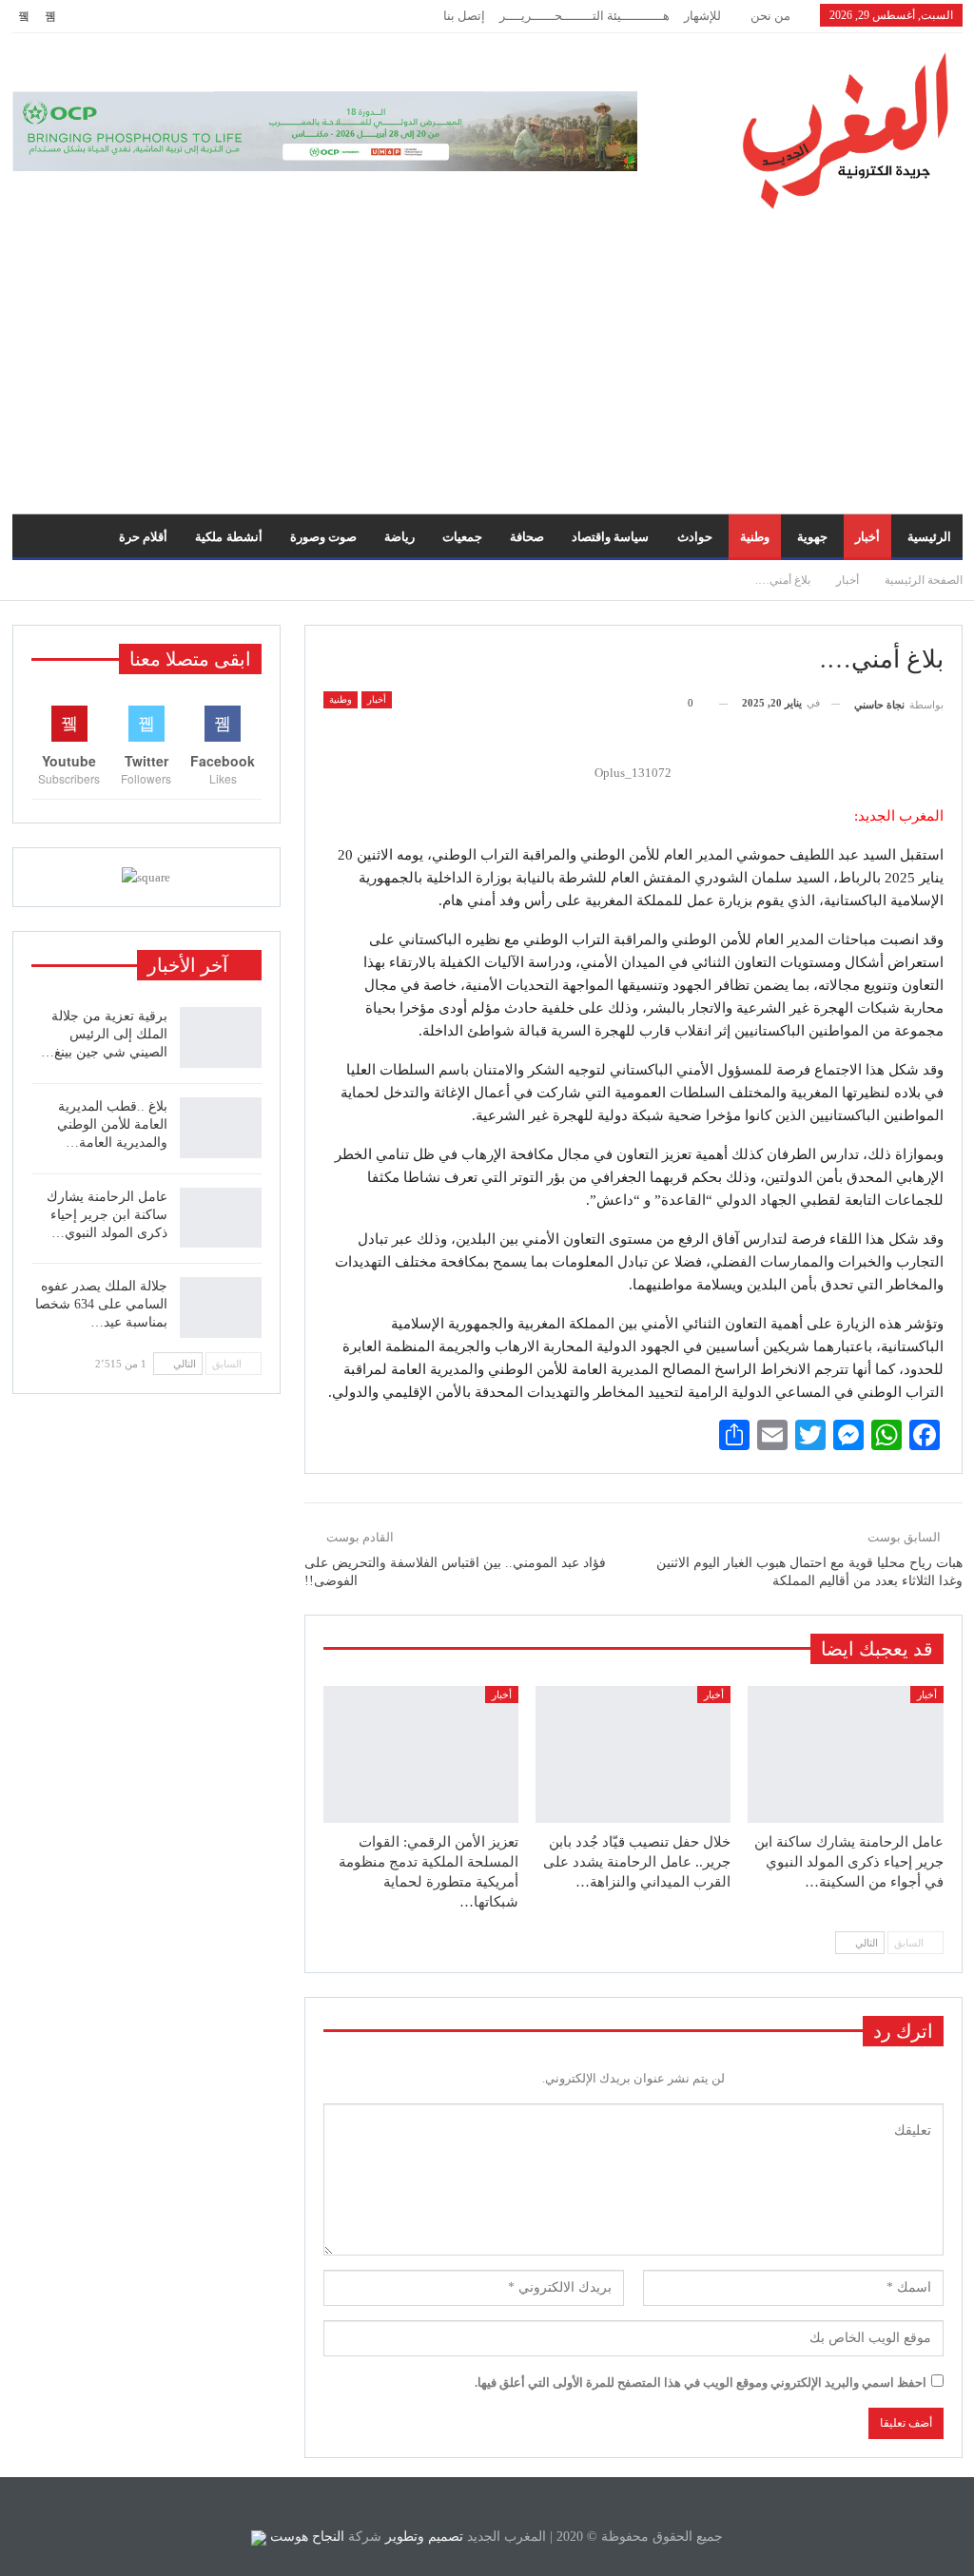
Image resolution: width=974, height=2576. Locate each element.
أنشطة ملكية (228, 537)
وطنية (755, 537)
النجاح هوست (305, 2537)
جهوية (812, 537)
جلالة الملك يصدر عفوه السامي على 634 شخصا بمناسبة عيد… (101, 1304)
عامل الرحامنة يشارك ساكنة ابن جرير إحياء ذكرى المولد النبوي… (107, 1215)
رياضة (399, 537)
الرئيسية (929, 537)
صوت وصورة (323, 537)
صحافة (527, 537)
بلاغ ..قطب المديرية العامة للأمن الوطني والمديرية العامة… (112, 1124)
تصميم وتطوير (424, 2537)
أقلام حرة (143, 537)
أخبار (867, 537)
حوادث (695, 537)
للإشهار (702, 16)
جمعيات (462, 537)
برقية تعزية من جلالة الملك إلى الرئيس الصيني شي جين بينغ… (104, 1034)
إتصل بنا (464, 16)
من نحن (770, 16)
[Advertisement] (487, 352)
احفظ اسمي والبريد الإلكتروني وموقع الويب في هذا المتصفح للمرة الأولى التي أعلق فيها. (701, 2382)
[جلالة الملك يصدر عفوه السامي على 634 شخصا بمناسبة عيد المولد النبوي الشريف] (221, 1307)
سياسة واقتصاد (610, 537)
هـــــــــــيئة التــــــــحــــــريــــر (584, 16)
